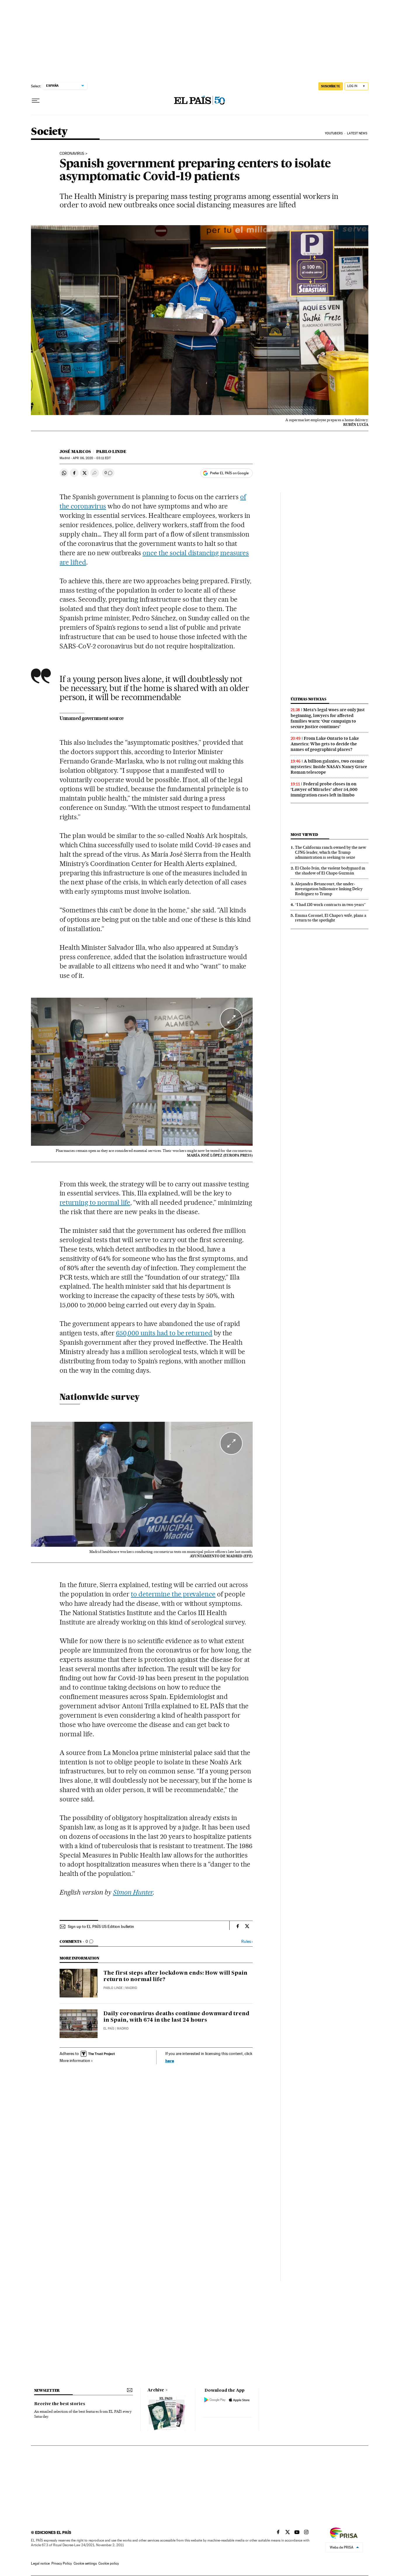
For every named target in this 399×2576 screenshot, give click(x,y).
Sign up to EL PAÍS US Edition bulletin (101, 1926)
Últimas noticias (308, 699)
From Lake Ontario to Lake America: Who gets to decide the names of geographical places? (325, 744)
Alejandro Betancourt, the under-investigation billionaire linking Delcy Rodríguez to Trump (329, 889)
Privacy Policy (62, 2563)
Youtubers (334, 133)
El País (109, 2029)
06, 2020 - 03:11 (92, 458)
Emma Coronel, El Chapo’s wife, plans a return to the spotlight (331, 918)
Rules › (247, 1941)
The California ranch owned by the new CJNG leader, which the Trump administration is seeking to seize (331, 852)
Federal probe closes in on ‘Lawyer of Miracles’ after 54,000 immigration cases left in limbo (324, 789)
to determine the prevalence (173, 1594)
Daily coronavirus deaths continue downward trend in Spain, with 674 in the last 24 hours (176, 2017)
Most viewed (304, 835)
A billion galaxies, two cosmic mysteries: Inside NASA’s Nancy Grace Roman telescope (329, 767)
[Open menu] (36, 101)
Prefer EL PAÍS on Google (229, 473)
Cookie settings (85, 2563)
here (170, 2061)
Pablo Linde (111, 452)
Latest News (357, 133)
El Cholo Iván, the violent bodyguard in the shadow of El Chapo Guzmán (330, 870)
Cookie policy (109, 2563)
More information (75, 2061)
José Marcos (75, 452)
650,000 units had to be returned (164, 1333)
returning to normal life (95, 1202)
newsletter (47, 2390)
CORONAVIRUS (72, 154)
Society (49, 132)
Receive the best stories (60, 2404)
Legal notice (40, 2563)
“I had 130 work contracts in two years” (330, 905)
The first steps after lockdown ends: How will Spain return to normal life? (175, 1976)
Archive (156, 2390)
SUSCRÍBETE (331, 86)
